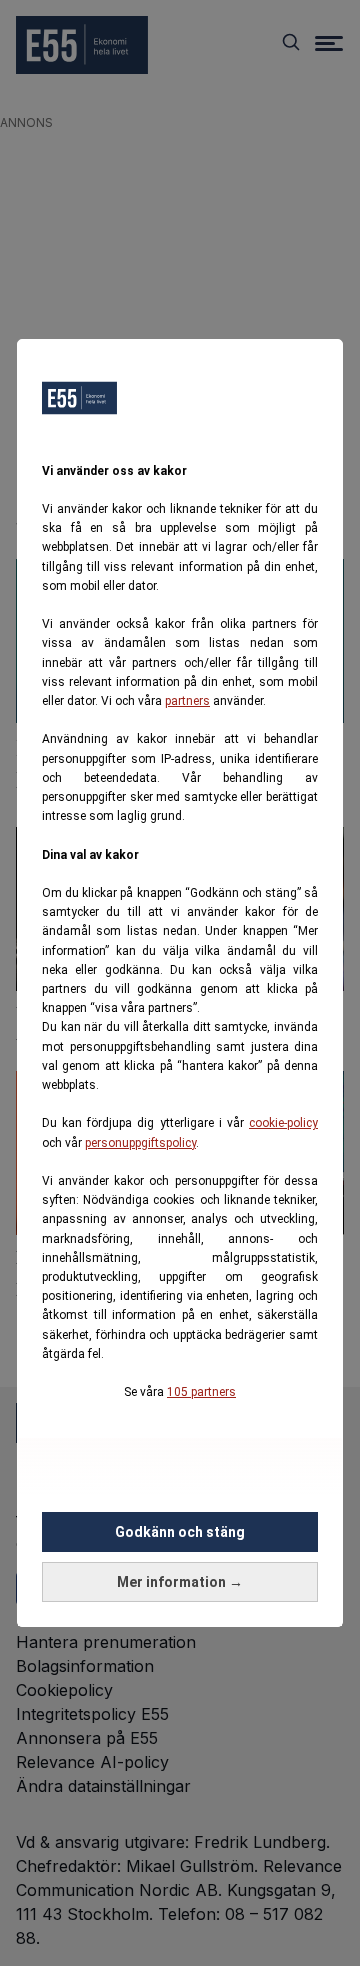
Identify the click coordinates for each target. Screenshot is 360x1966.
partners (187, 701)
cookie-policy (283, 1123)
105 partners (201, 1392)
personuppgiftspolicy (140, 1143)
